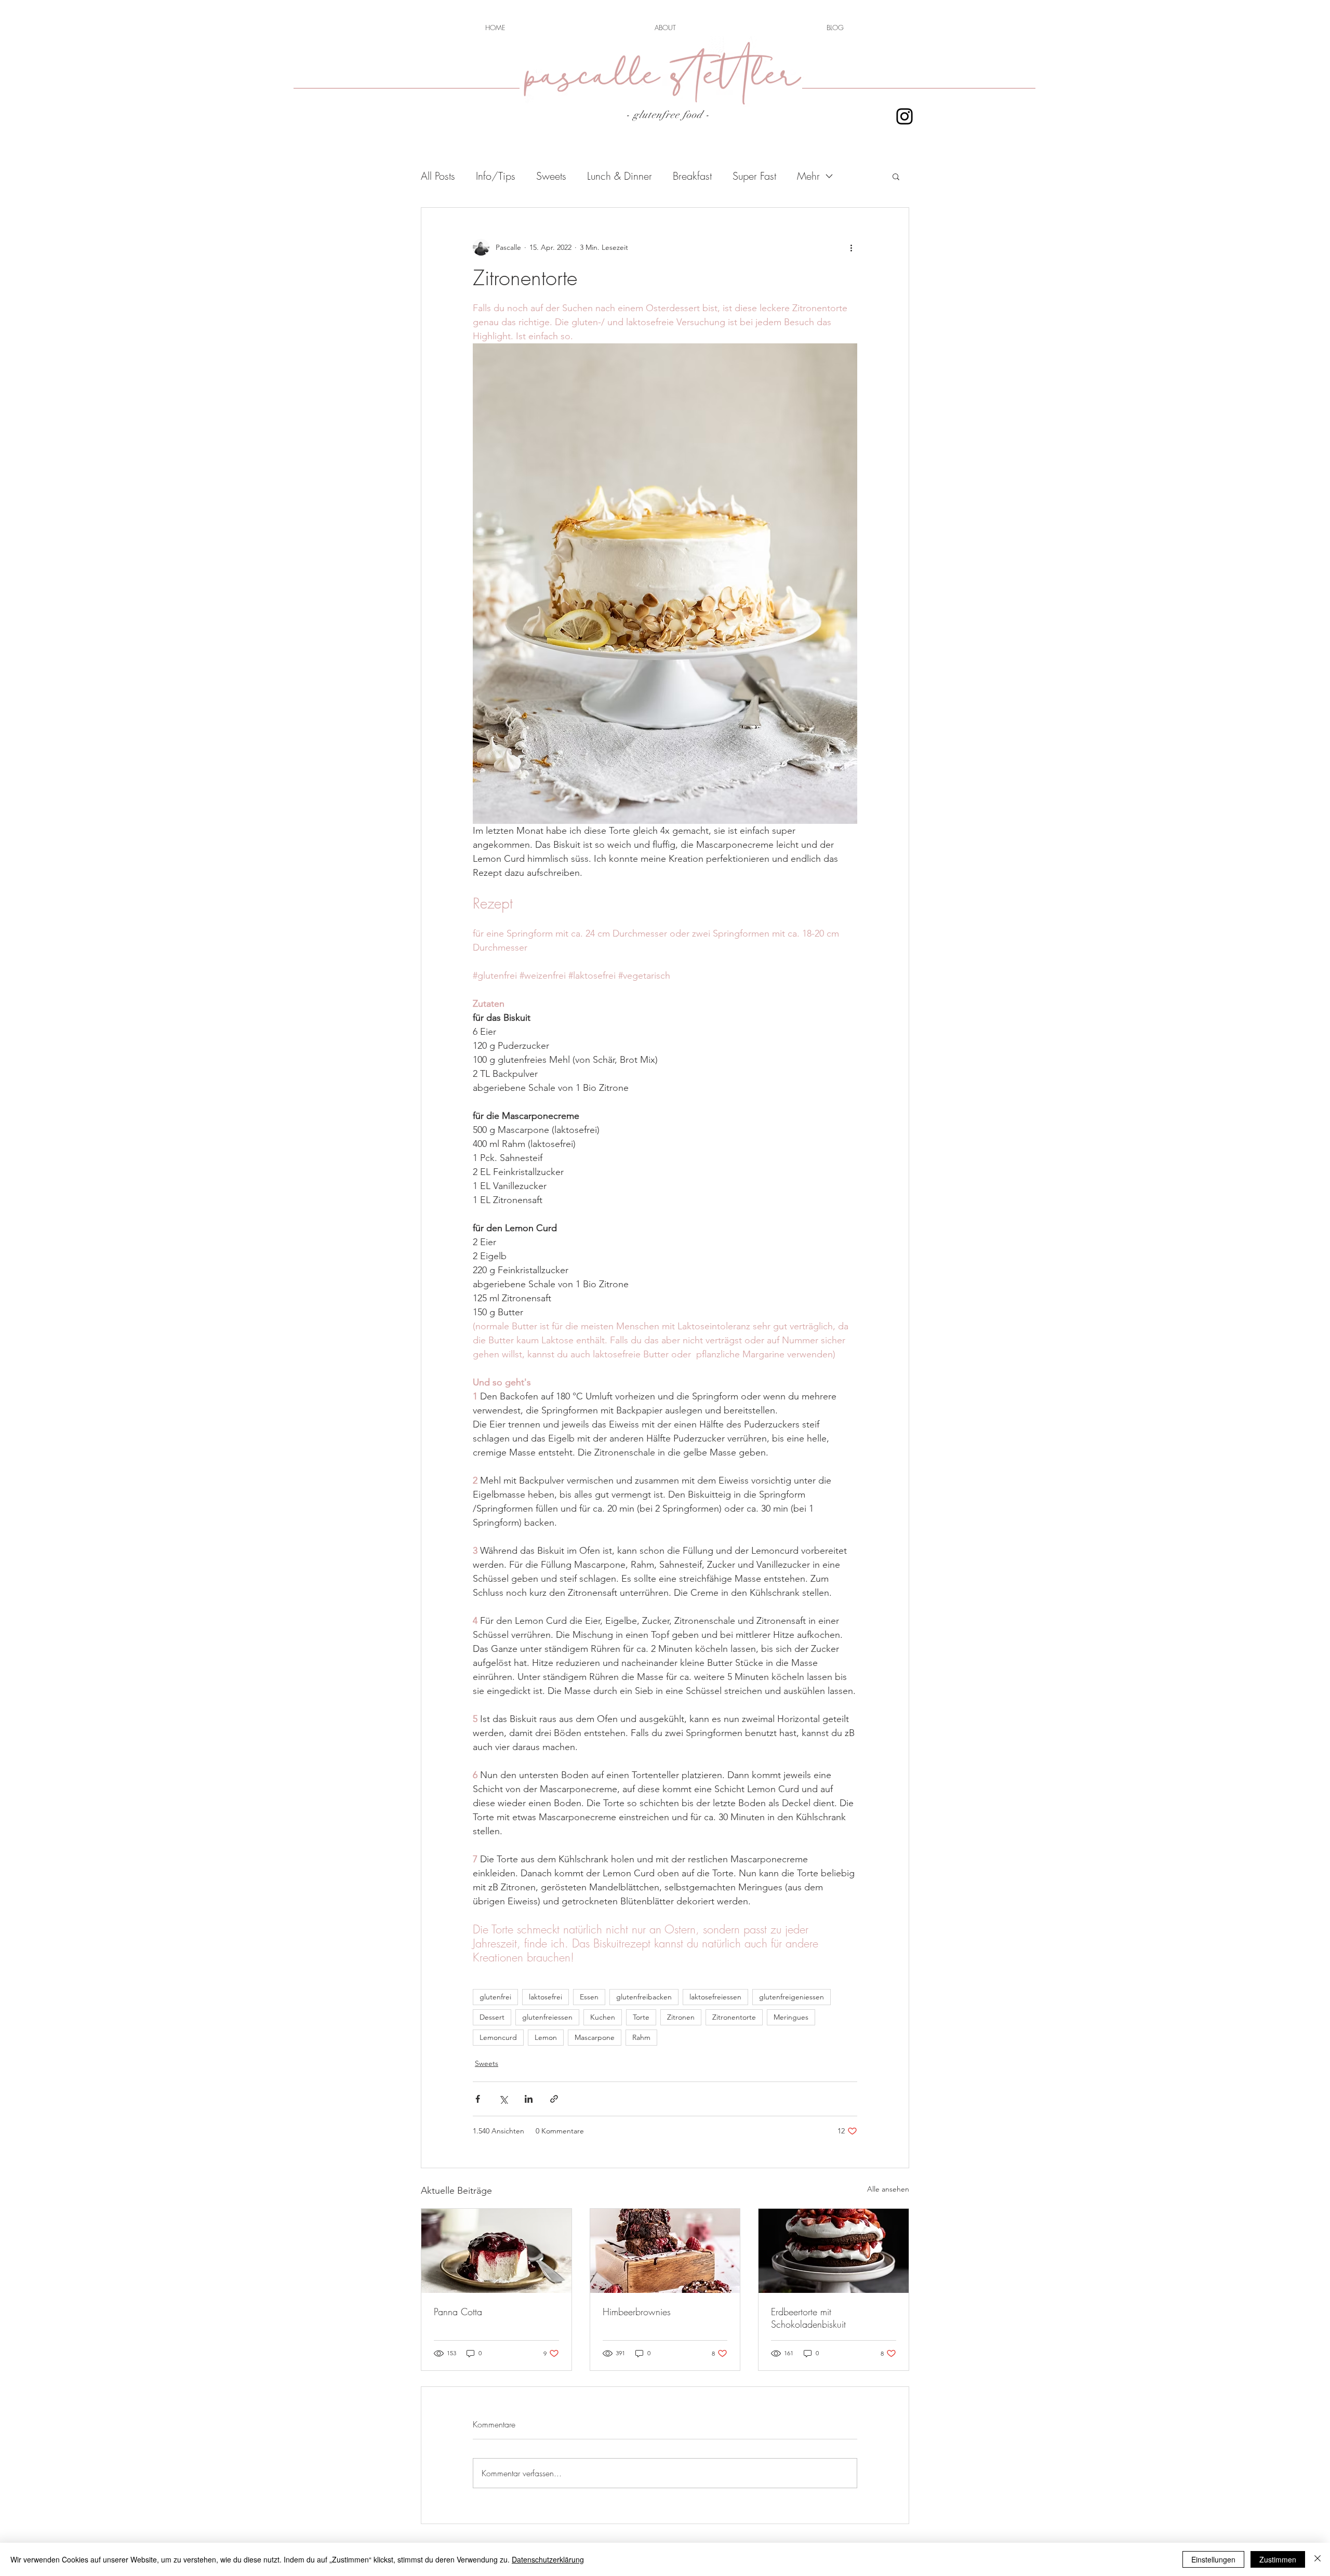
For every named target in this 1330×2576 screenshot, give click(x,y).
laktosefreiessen (715, 1997)
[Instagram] (905, 116)
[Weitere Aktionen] (851, 247)
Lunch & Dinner (620, 176)
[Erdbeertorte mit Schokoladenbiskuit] (834, 2251)
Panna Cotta (458, 2312)
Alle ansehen (888, 2189)
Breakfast (692, 176)
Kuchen (603, 2017)
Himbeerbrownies (637, 2312)
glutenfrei (495, 1997)
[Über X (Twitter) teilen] (503, 2099)
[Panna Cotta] (496, 2251)
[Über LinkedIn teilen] (529, 2099)
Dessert (492, 2017)
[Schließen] (1318, 2559)
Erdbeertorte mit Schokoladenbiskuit (808, 2318)
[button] (896, 176)
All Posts (438, 176)
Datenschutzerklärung (548, 2559)
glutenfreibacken (644, 1997)
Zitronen (681, 2017)
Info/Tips (496, 176)
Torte (641, 2017)
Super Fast (754, 176)
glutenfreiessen (547, 2017)
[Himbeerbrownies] (665, 2251)
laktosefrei (546, 1997)
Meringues (791, 2017)
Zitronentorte (734, 2017)
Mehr (808, 176)
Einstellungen (1213, 2559)
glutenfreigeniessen (792, 1997)
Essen (589, 1997)
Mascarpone (595, 2037)
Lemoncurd (498, 2037)
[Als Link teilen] (554, 2099)
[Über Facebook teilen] (478, 2099)
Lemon (546, 2037)
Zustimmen (1278, 2559)
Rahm (641, 2037)
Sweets (551, 176)
